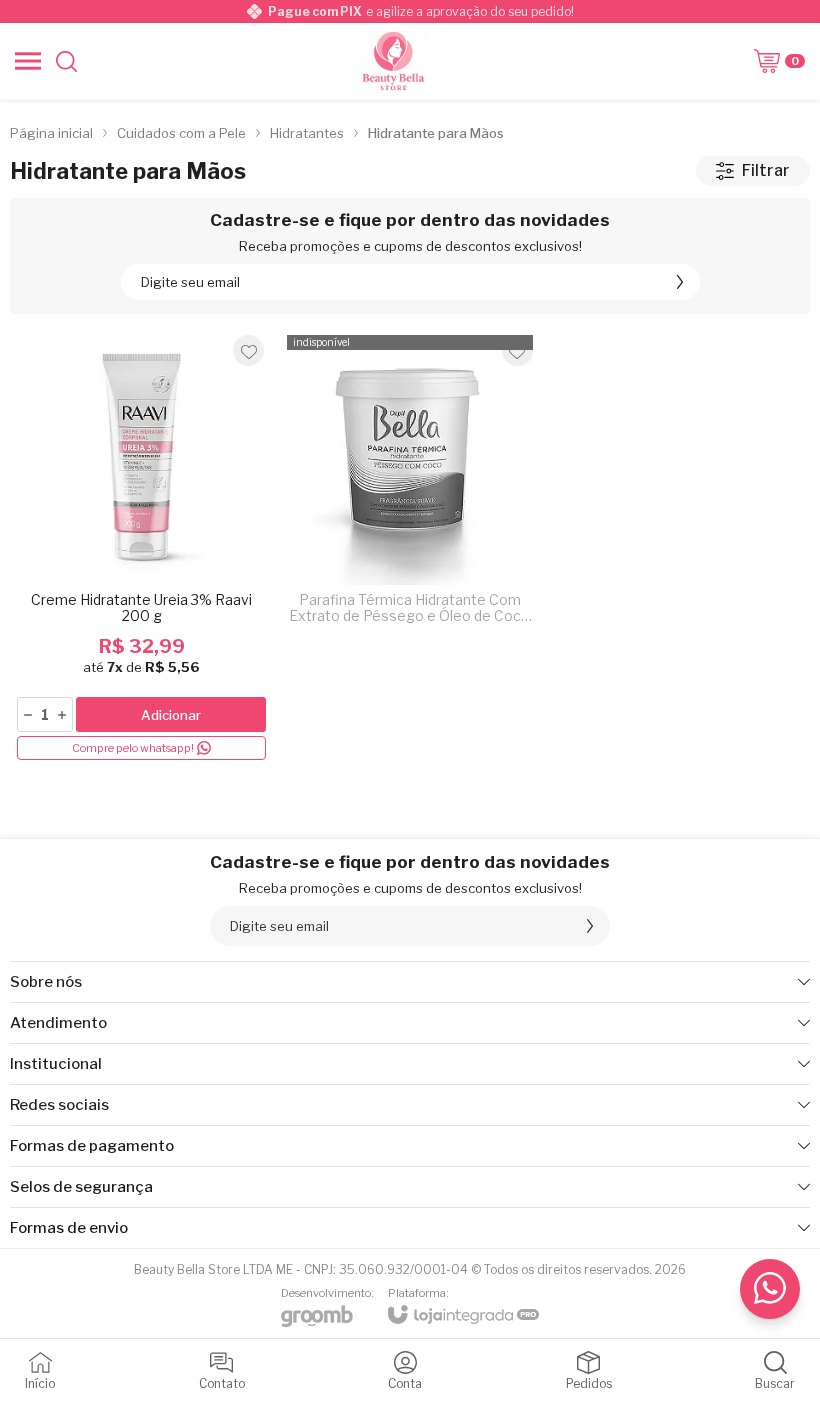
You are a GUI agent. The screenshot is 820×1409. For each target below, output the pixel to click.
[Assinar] (680, 282)
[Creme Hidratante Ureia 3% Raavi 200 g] (141, 546)
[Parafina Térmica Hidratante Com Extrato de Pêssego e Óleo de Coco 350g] (409, 546)
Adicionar (171, 715)
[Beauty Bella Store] (393, 61)
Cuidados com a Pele (181, 133)
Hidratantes (307, 133)
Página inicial (51, 133)
